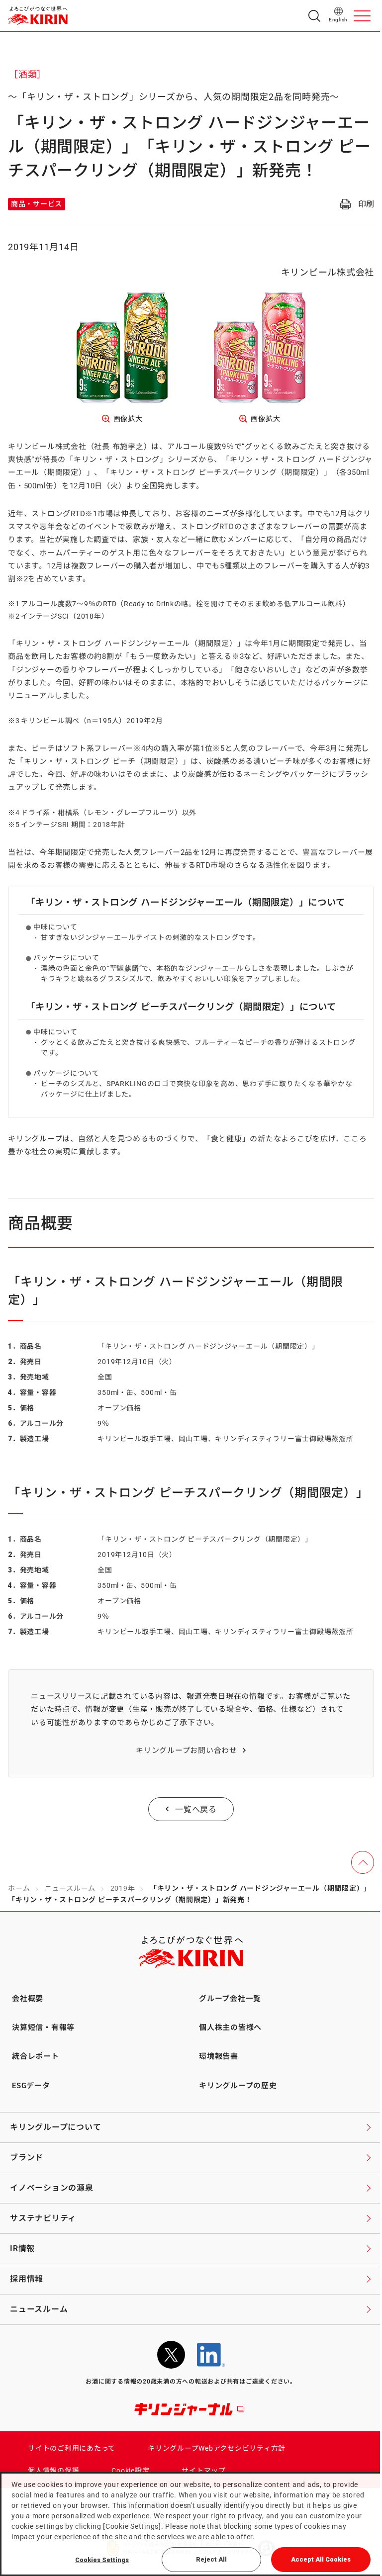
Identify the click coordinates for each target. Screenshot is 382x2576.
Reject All (211, 2559)
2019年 (123, 1888)
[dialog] (191, 2524)
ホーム (19, 1888)
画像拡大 (128, 419)
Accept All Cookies (321, 2559)
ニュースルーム (70, 1888)
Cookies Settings (102, 2560)
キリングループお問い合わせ (187, 1750)
